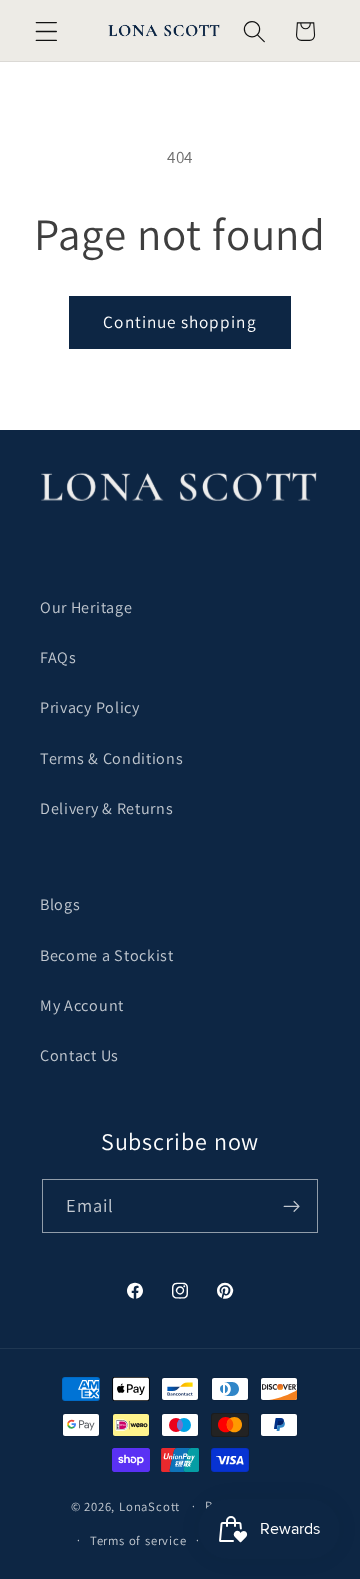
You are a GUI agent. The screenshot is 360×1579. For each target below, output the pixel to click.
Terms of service (138, 1540)
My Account (82, 1005)
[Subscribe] (292, 1206)
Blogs (60, 904)
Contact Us (79, 1055)
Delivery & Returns (106, 808)
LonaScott (149, 1505)
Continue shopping (180, 321)
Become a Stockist (107, 955)
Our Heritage (86, 607)
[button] (46, 31)
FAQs (58, 657)
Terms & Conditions (111, 758)
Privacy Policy (90, 707)
